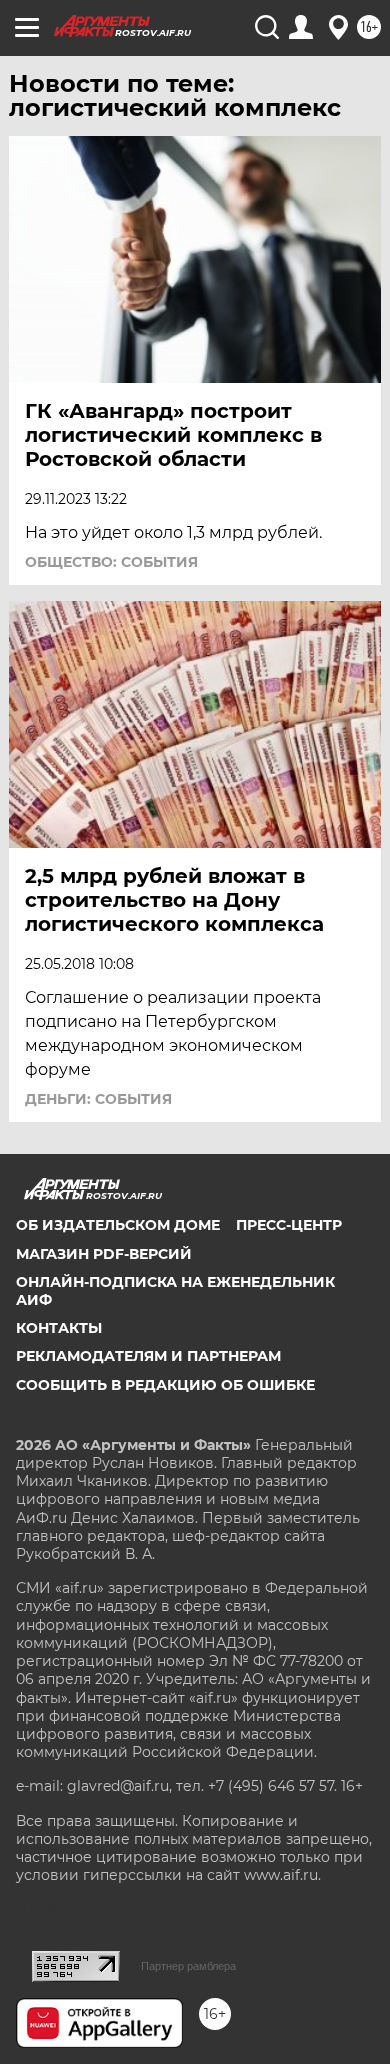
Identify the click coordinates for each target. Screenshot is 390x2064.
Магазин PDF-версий (104, 1254)
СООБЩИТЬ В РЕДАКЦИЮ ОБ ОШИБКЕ (165, 1385)
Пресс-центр (289, 1225)
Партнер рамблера (188, 1966)
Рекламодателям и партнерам (148, 1356)
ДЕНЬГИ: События (98, 1099)
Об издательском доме (118, 1225)
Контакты (59, 1328)
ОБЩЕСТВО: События (111, 562)
